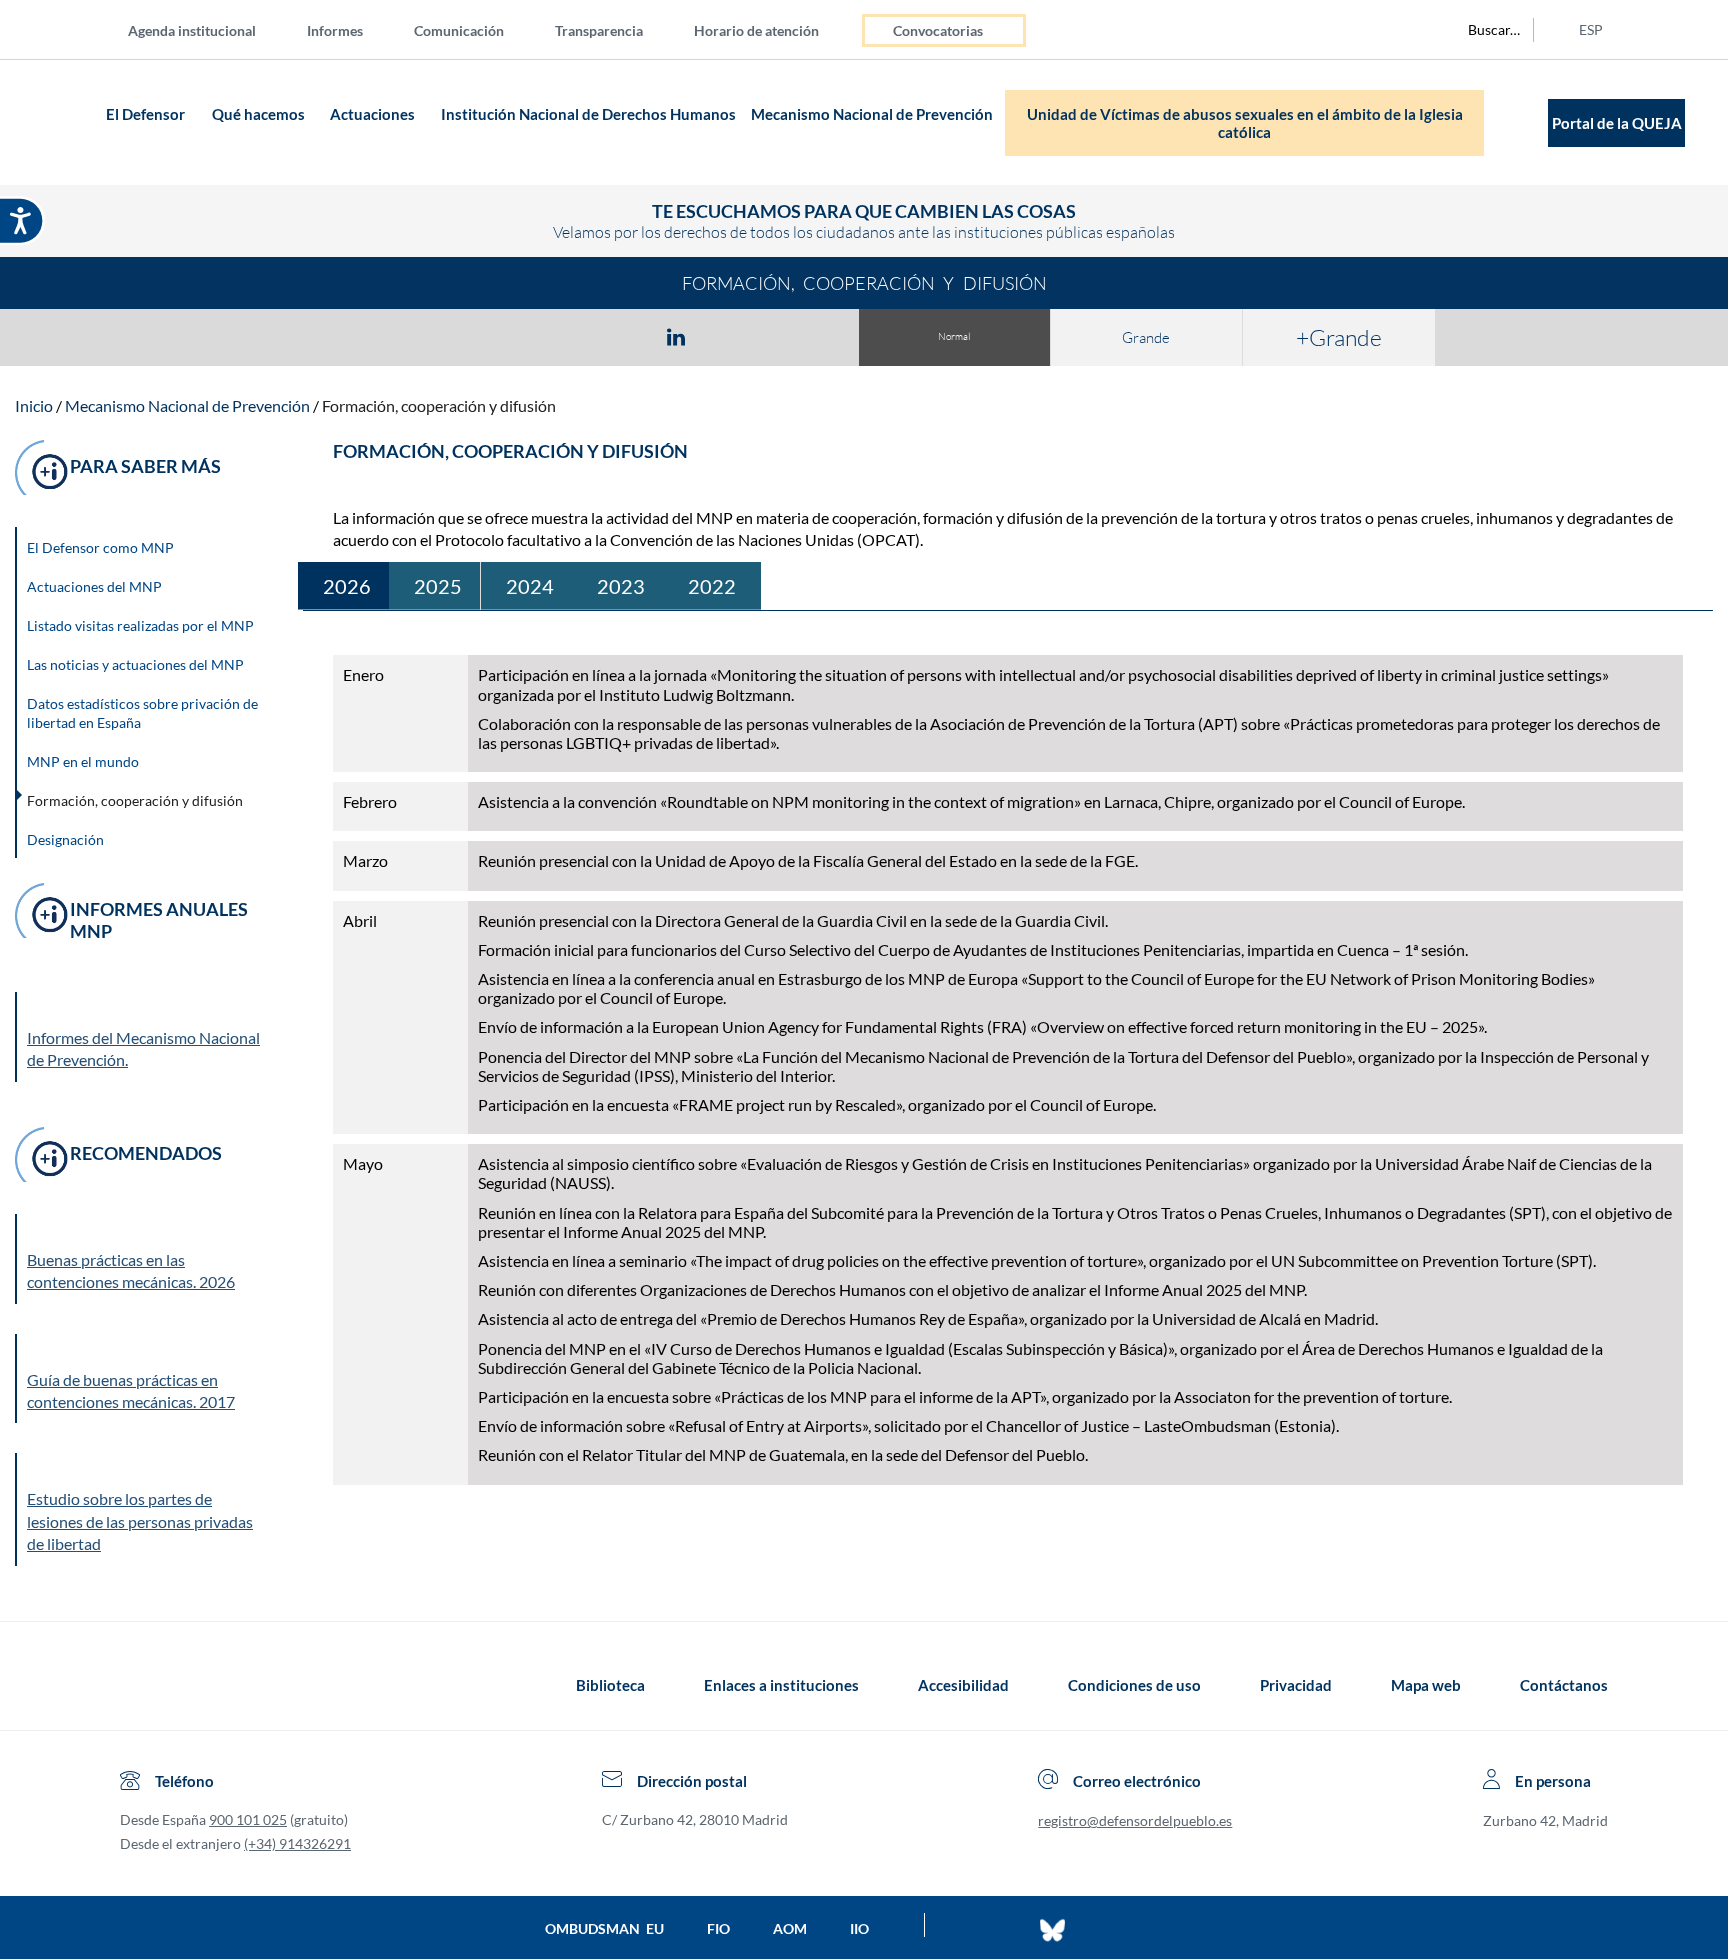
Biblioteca (610, 1685)
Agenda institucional (192, 30)
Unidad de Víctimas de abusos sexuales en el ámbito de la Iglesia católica (1245, 123)
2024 (530, 586)
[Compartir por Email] (735, 336)
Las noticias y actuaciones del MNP (135, 664)
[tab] (560, 336)
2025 (438, 586)
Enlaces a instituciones (781, 1685)
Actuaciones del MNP (94, 586)
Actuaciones (372, 114)
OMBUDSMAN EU (604, 1928)
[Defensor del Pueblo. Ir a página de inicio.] (61, 122)
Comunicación (459, 30)
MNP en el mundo (83, 761)
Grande (1146, 337)
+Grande (1339, 337)
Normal (954, 336)
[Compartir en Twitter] (617, 336)
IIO (859, 1928)
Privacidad (1296, 1685)
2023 (621, 586)
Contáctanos (1564, 1685)
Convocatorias (938, 30)
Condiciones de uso (1134, 1685)
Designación (65, 839)
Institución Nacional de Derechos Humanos (588, 114)
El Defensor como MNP (100, 547)
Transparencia (599, 30)
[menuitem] (208, 29)
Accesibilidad (963, 1685)
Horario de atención (756, 30)
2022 (712, 586)
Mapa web (1426, 1685)
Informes (335, 30)
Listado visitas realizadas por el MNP (140, 625)
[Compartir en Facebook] (560, 336)
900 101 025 (248, 1819)
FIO (718, 1928)
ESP (1591, 29)
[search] (1483, 30)
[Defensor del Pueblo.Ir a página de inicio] (138, 1685)
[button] (145, 1259)
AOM (790, 1928)
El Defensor (145, 114)
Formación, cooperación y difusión (439, 405)
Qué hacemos (258, 114)
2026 (347, 586)
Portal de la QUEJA (1617, 123)
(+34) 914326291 (297, 1843)
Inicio (34, 405)
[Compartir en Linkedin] (676, 336)
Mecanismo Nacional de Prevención (872, 114)
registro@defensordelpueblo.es (1135, 1820)
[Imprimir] (797, 336)
